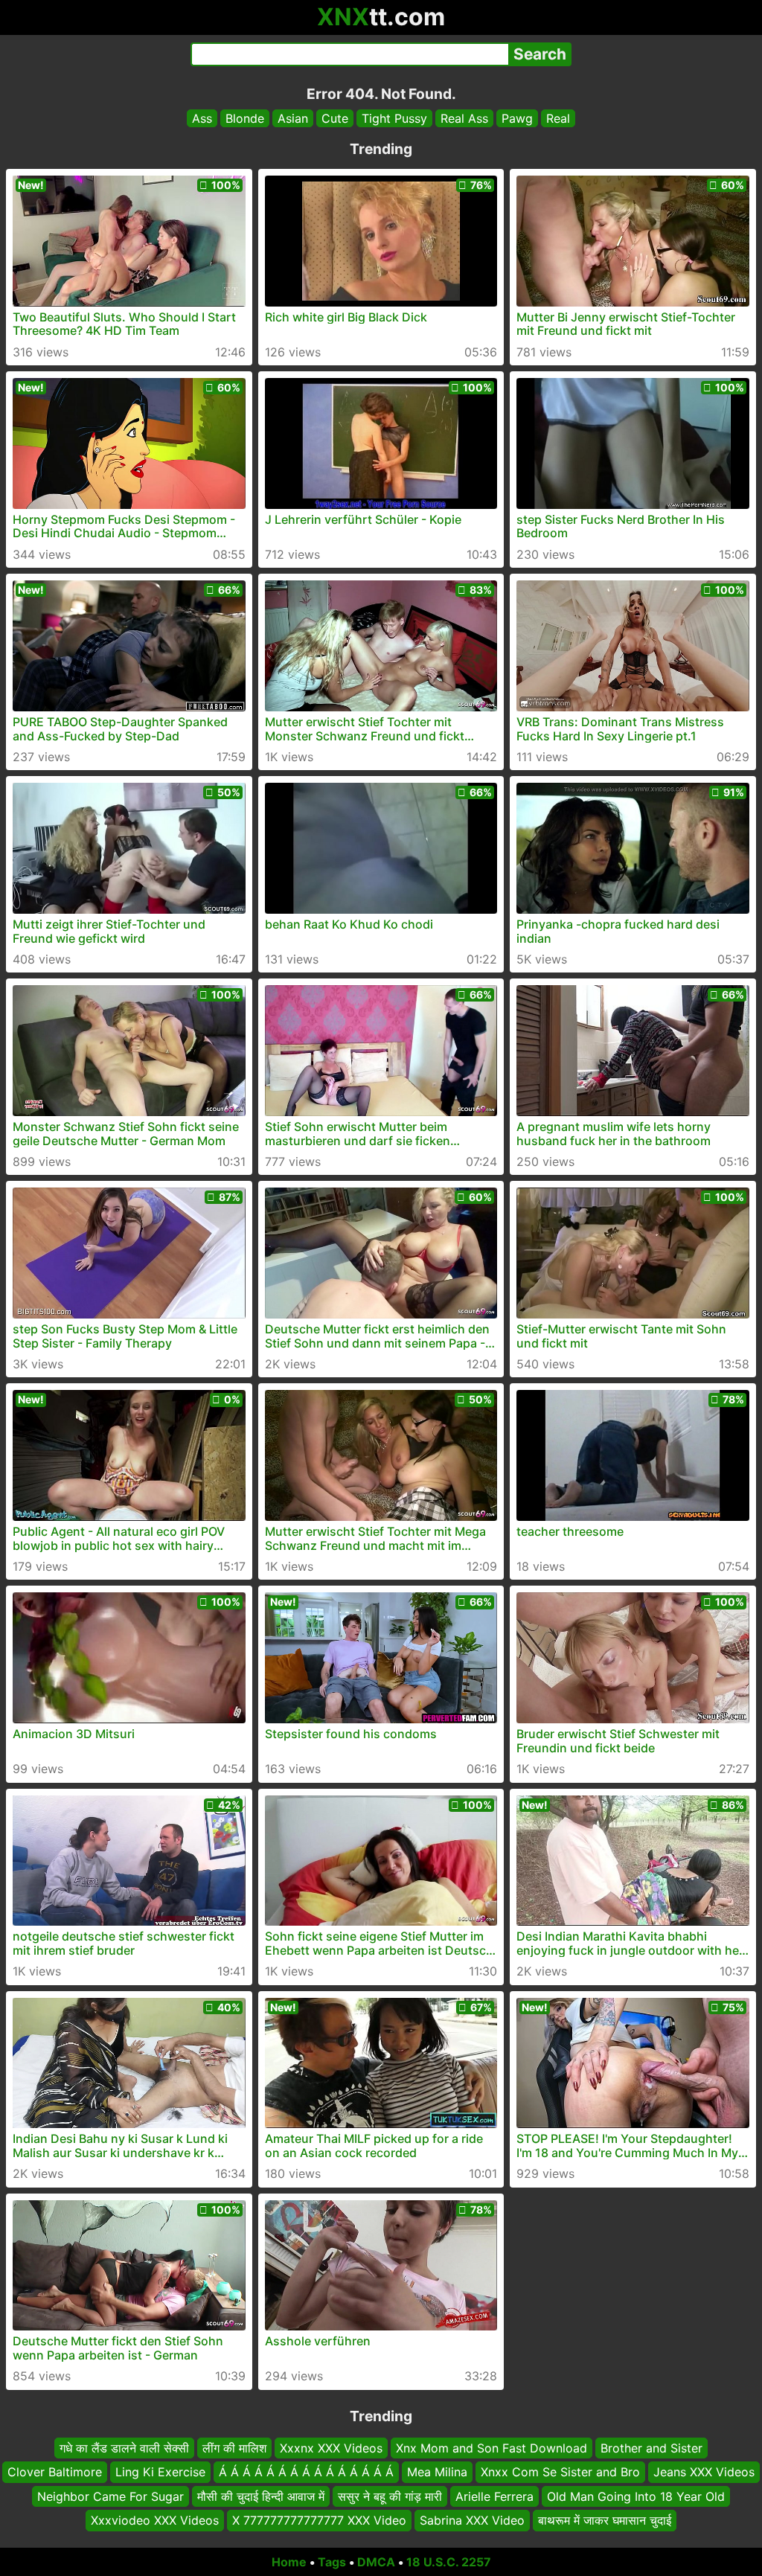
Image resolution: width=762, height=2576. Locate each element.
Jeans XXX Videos (704, 2472)
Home (289, 2562)
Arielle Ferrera (494, 2496)
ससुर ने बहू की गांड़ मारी (390, 2496)
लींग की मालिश (234, 2448)
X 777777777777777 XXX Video (319, 2520)
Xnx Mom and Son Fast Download (492, 2448)
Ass (202, 118)
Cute (335, 118)
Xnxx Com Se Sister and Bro (560, 2472)
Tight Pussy (394, 118)
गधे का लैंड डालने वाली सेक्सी (124, 2448)
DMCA (376, 2562)
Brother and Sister (651, 2448)
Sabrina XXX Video (472, 2520)
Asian (293, 118)
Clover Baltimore (55, 2472)
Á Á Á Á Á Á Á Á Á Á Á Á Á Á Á (306, 2472)
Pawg (517, 118)
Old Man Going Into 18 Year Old (636, 2496)
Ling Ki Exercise (160, 2472)
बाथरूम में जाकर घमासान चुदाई (605, 2520)
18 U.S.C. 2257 (449, 2562)
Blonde (245, 118)
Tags (332, 2562)
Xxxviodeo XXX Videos (155, 2520)
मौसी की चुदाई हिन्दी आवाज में (261, 2496)
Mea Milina (437, 2472)
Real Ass (464, 118)
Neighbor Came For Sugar (111, 2496)
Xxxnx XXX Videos (331, 2448)
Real (558, 118)
